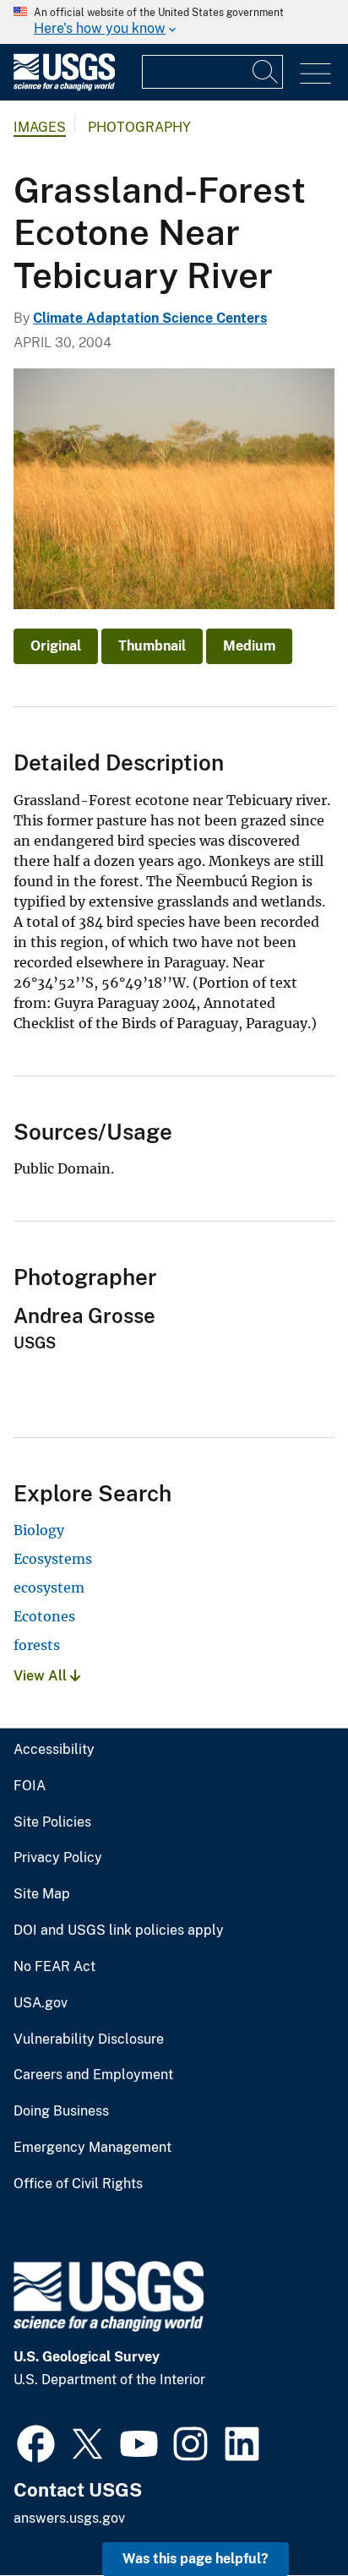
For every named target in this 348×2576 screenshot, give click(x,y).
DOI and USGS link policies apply (119, 1931)
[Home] (64, 87)
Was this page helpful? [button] (196, 2559)
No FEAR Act (54, 1967)
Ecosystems (53, 1559)
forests (37, 1645)
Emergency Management (92, 2148)
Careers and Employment (93, 2075)
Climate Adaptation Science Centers (150, 318)
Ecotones (44, 1616)
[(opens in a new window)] (36, 2442)
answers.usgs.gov (69, 2518)
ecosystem (49, 1588)
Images (40, 127)
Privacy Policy (58, 1858)
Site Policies (52, 1822)
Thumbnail (152, 646)
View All (42, 1676)
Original (56, 646)
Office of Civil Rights (78, 2184)
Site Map (42, 1894)
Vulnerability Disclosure (89, 2040)
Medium (249, 646)
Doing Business (61, 2111)
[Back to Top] (287, 2515)
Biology (39, 1530)
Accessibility (54, 1750)
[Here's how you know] (174, 22)
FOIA (30, 1786)
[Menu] (315, 74)
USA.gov (41, 2003)
